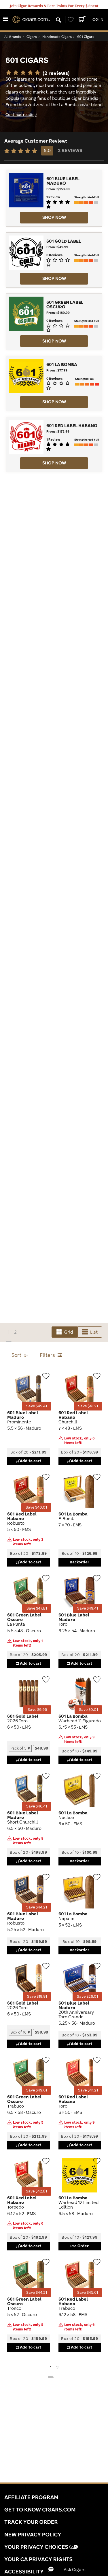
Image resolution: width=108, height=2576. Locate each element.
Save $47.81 (37, 1608)
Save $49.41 (37, 1406)
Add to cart (31, 1461)
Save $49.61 (37, 2090)
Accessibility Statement (40, 2571)
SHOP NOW (54, 217)
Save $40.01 (36, 1507)
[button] (72, 2569)
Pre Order (79, 2246)
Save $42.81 (36, 2191)
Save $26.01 (87, 1996)
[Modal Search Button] (58, 20)
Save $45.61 (88, 2292)
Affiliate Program (31, 2497)
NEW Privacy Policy (33, 2534)
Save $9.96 (37, 1710)
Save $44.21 (37, 1907)
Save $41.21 (88, 1406)
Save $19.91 (37, 1996)
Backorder (79, 1562)
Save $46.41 (37, 1806)
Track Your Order (31, 2522)
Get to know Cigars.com (40, 2509)
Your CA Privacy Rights (38, 2559)
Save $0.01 (88, 1710)
